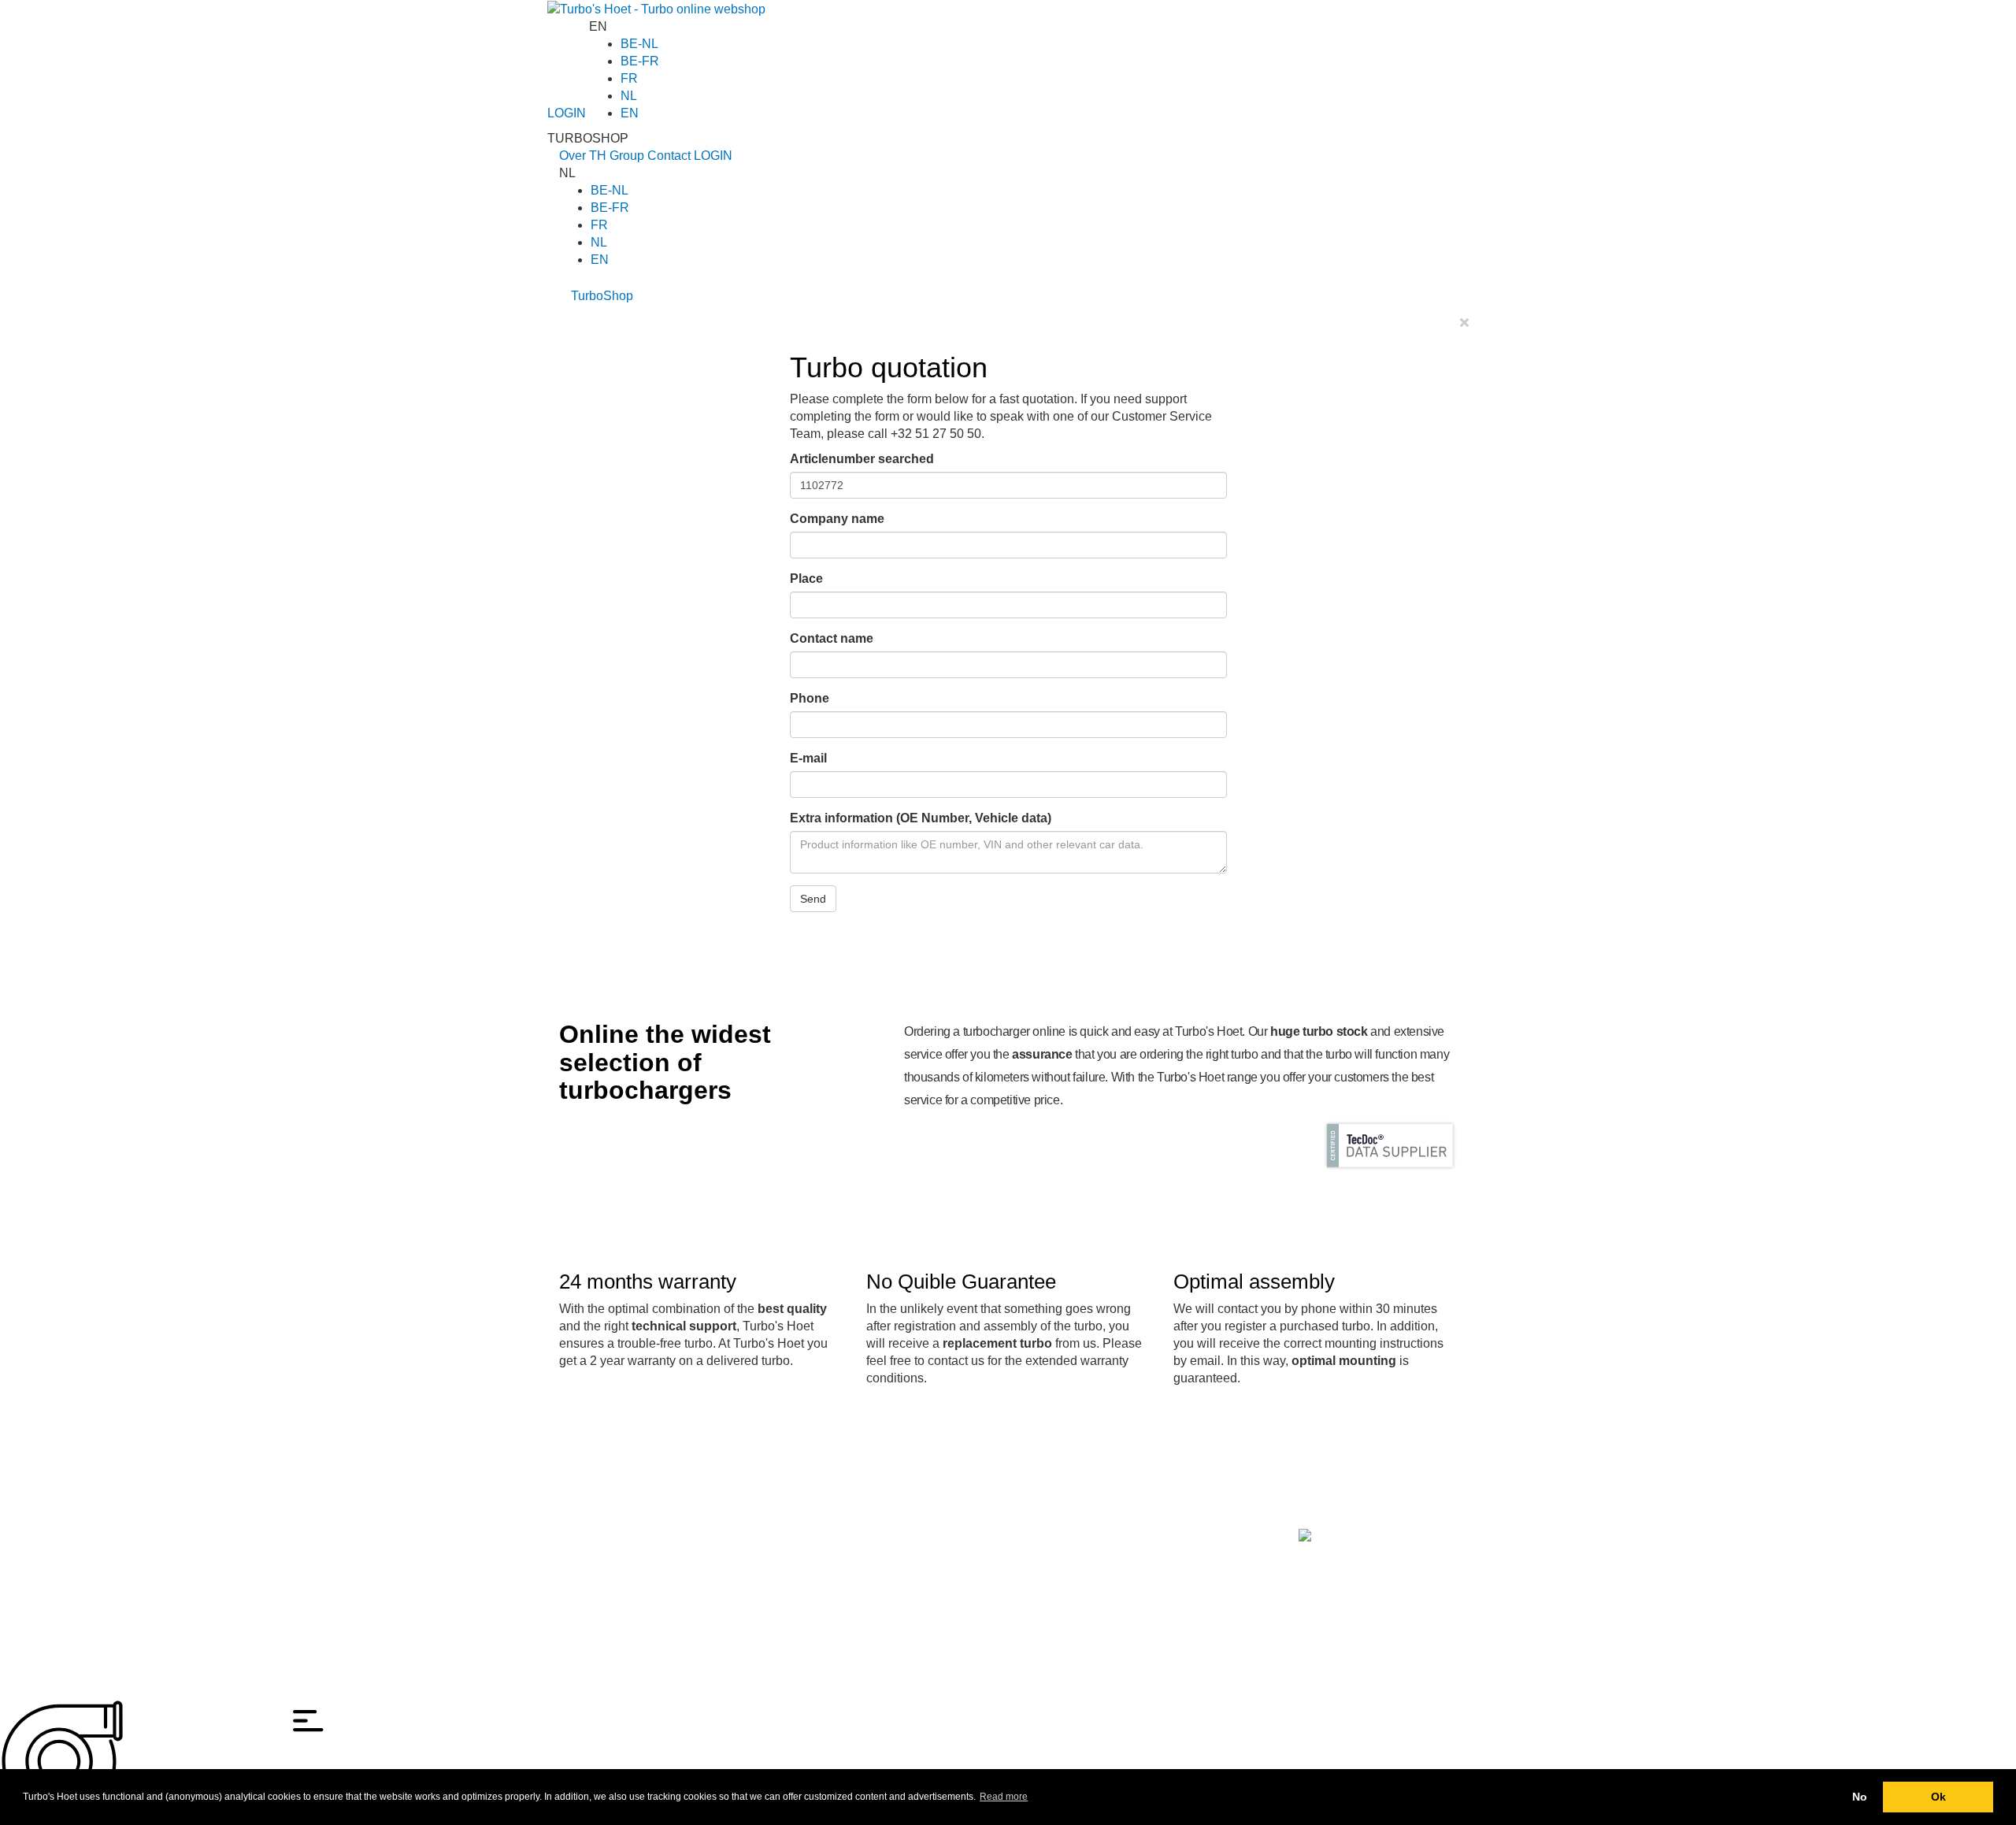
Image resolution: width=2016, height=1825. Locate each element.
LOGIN (567, 113)
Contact (669, 156)
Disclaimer (585, 1555)
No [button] (1860, 1797)
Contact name (832, 638)
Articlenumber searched (862, 459)
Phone (810, 698)
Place (806, 579)
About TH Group (691, 1519)
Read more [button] (1004, 1797)
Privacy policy (593, 1572)
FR (629, 78)
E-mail (808, 758)
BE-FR (640, 61)
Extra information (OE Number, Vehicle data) (921, 818)
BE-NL (639, 44)
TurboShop (602, 296)
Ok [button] (1938, 1797)
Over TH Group (602, 156)
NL (629, 96)
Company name (837, 519)
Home (574, 1519)
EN (630, 113)
